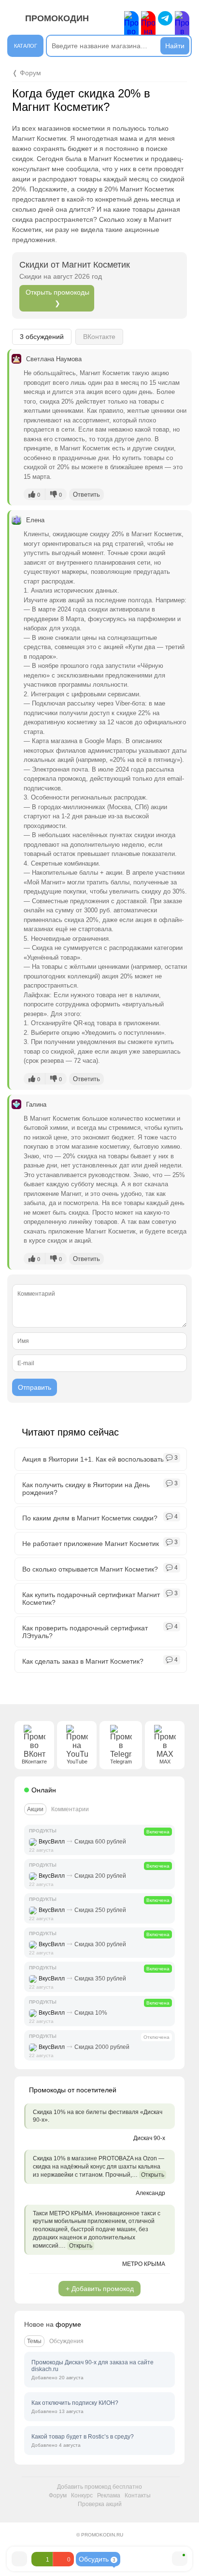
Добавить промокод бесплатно (99, 2487)
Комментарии (70, 1809)
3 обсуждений (42, 337)
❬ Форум (27, 73)
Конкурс (82, 2495)
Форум (58, 2495)
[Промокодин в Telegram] (165, 18)
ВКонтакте (99, 337)
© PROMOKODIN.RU (100, 2535)
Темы (34, 2341)
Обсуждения (66, 2341)
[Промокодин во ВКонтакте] (131, 28)
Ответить (86, 495)
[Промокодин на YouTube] (148, 28)
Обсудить (97, 2559)
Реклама (109, 2495)
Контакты (138, 2495)
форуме (68, 2324)
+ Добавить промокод (100, 2289)
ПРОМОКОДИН (57, 18)
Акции (35, 1809)
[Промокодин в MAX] (182, 28)
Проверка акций (100, 2504)
